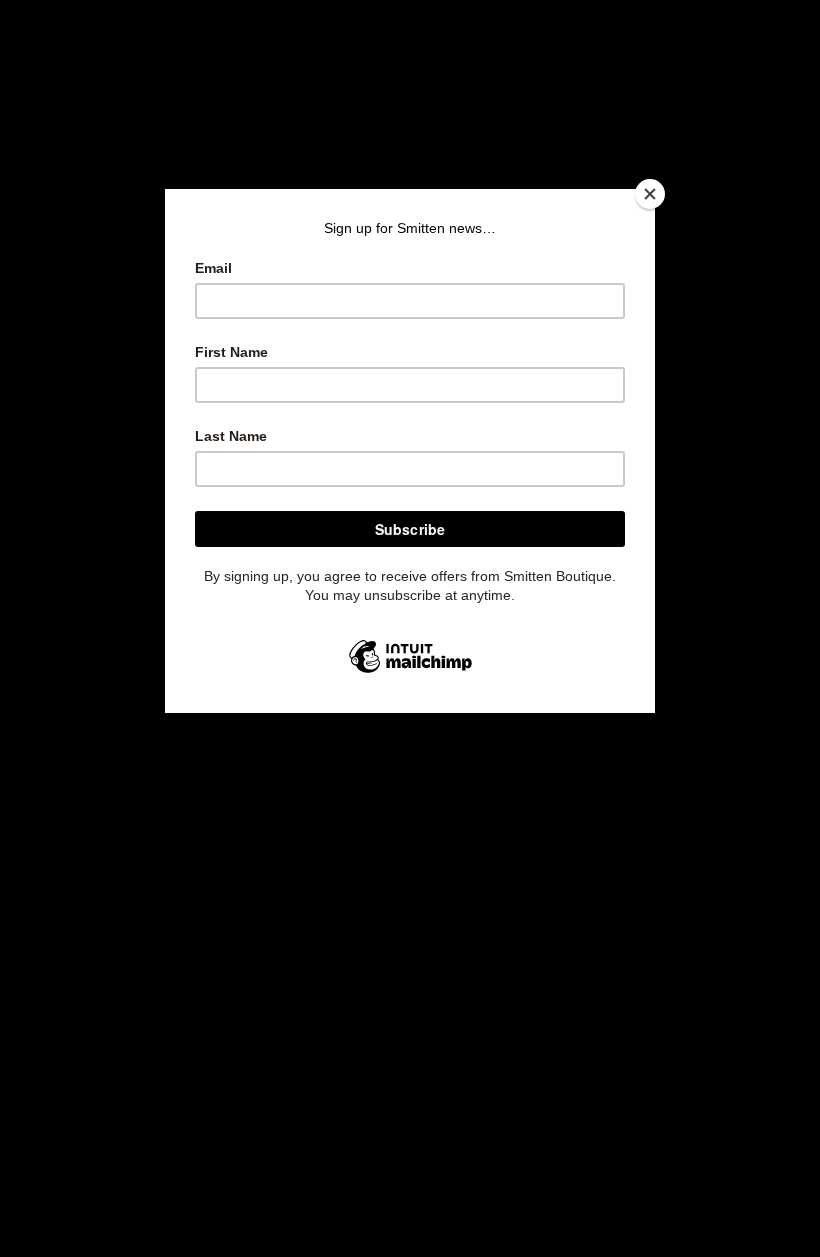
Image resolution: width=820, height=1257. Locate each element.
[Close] (650, 194)
